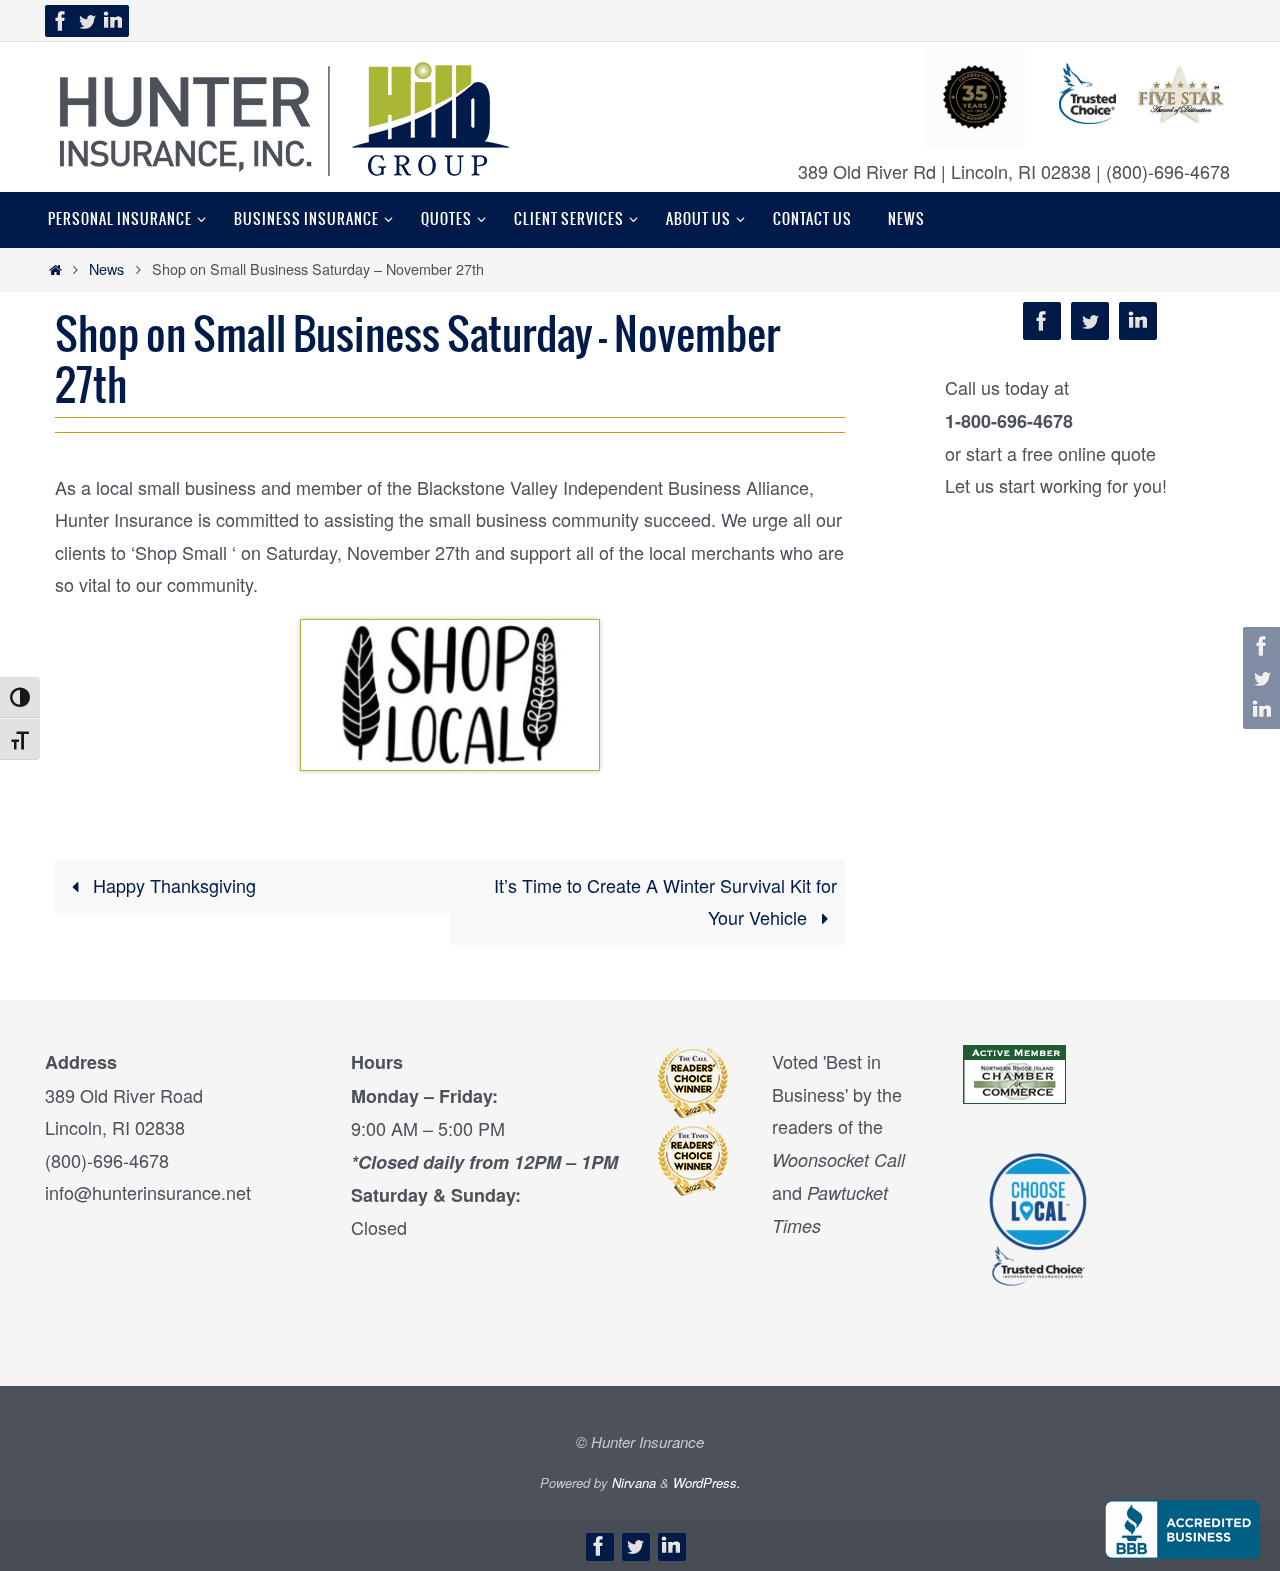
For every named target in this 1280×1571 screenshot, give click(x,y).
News (106, 268)
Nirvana (634, 1482)
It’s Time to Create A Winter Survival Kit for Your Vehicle (665, 901)
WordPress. (707, 1482)
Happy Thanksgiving (172, 885)
